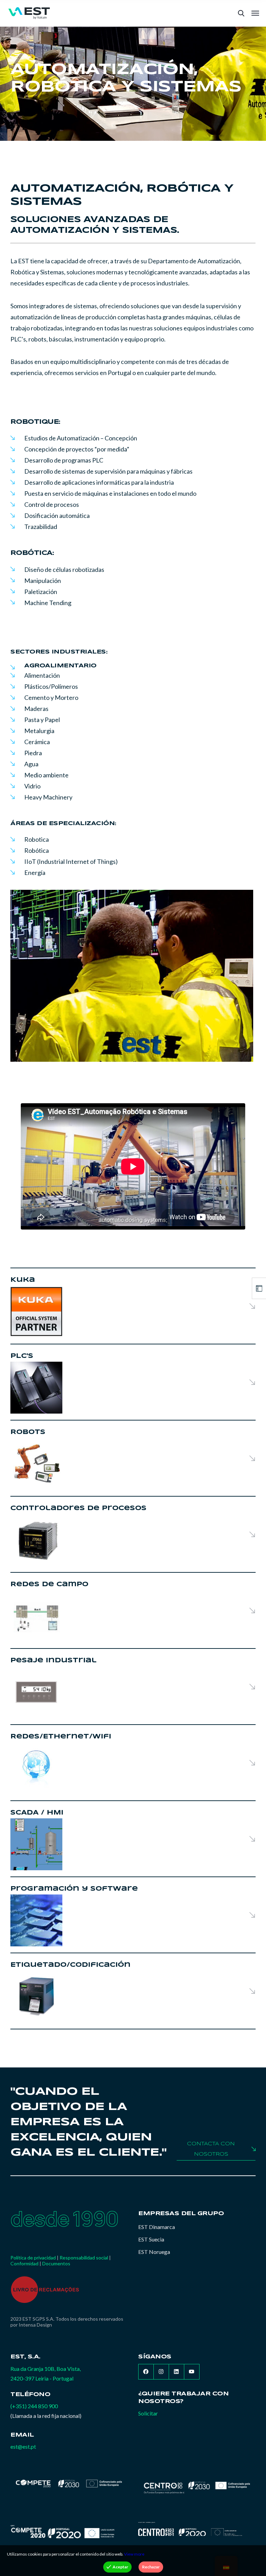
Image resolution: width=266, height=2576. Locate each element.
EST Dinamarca (157, 2227)
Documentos (56, 2263)
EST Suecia (151, 2239)
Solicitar (148, 2413)
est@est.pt (23, 2446)
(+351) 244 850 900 (34, 2406)
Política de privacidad (33, 2258)
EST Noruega (154, 2252)
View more (134, 2554)
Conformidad (24, 2263)
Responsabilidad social (84, 2258)
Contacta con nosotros (211, 2149)
